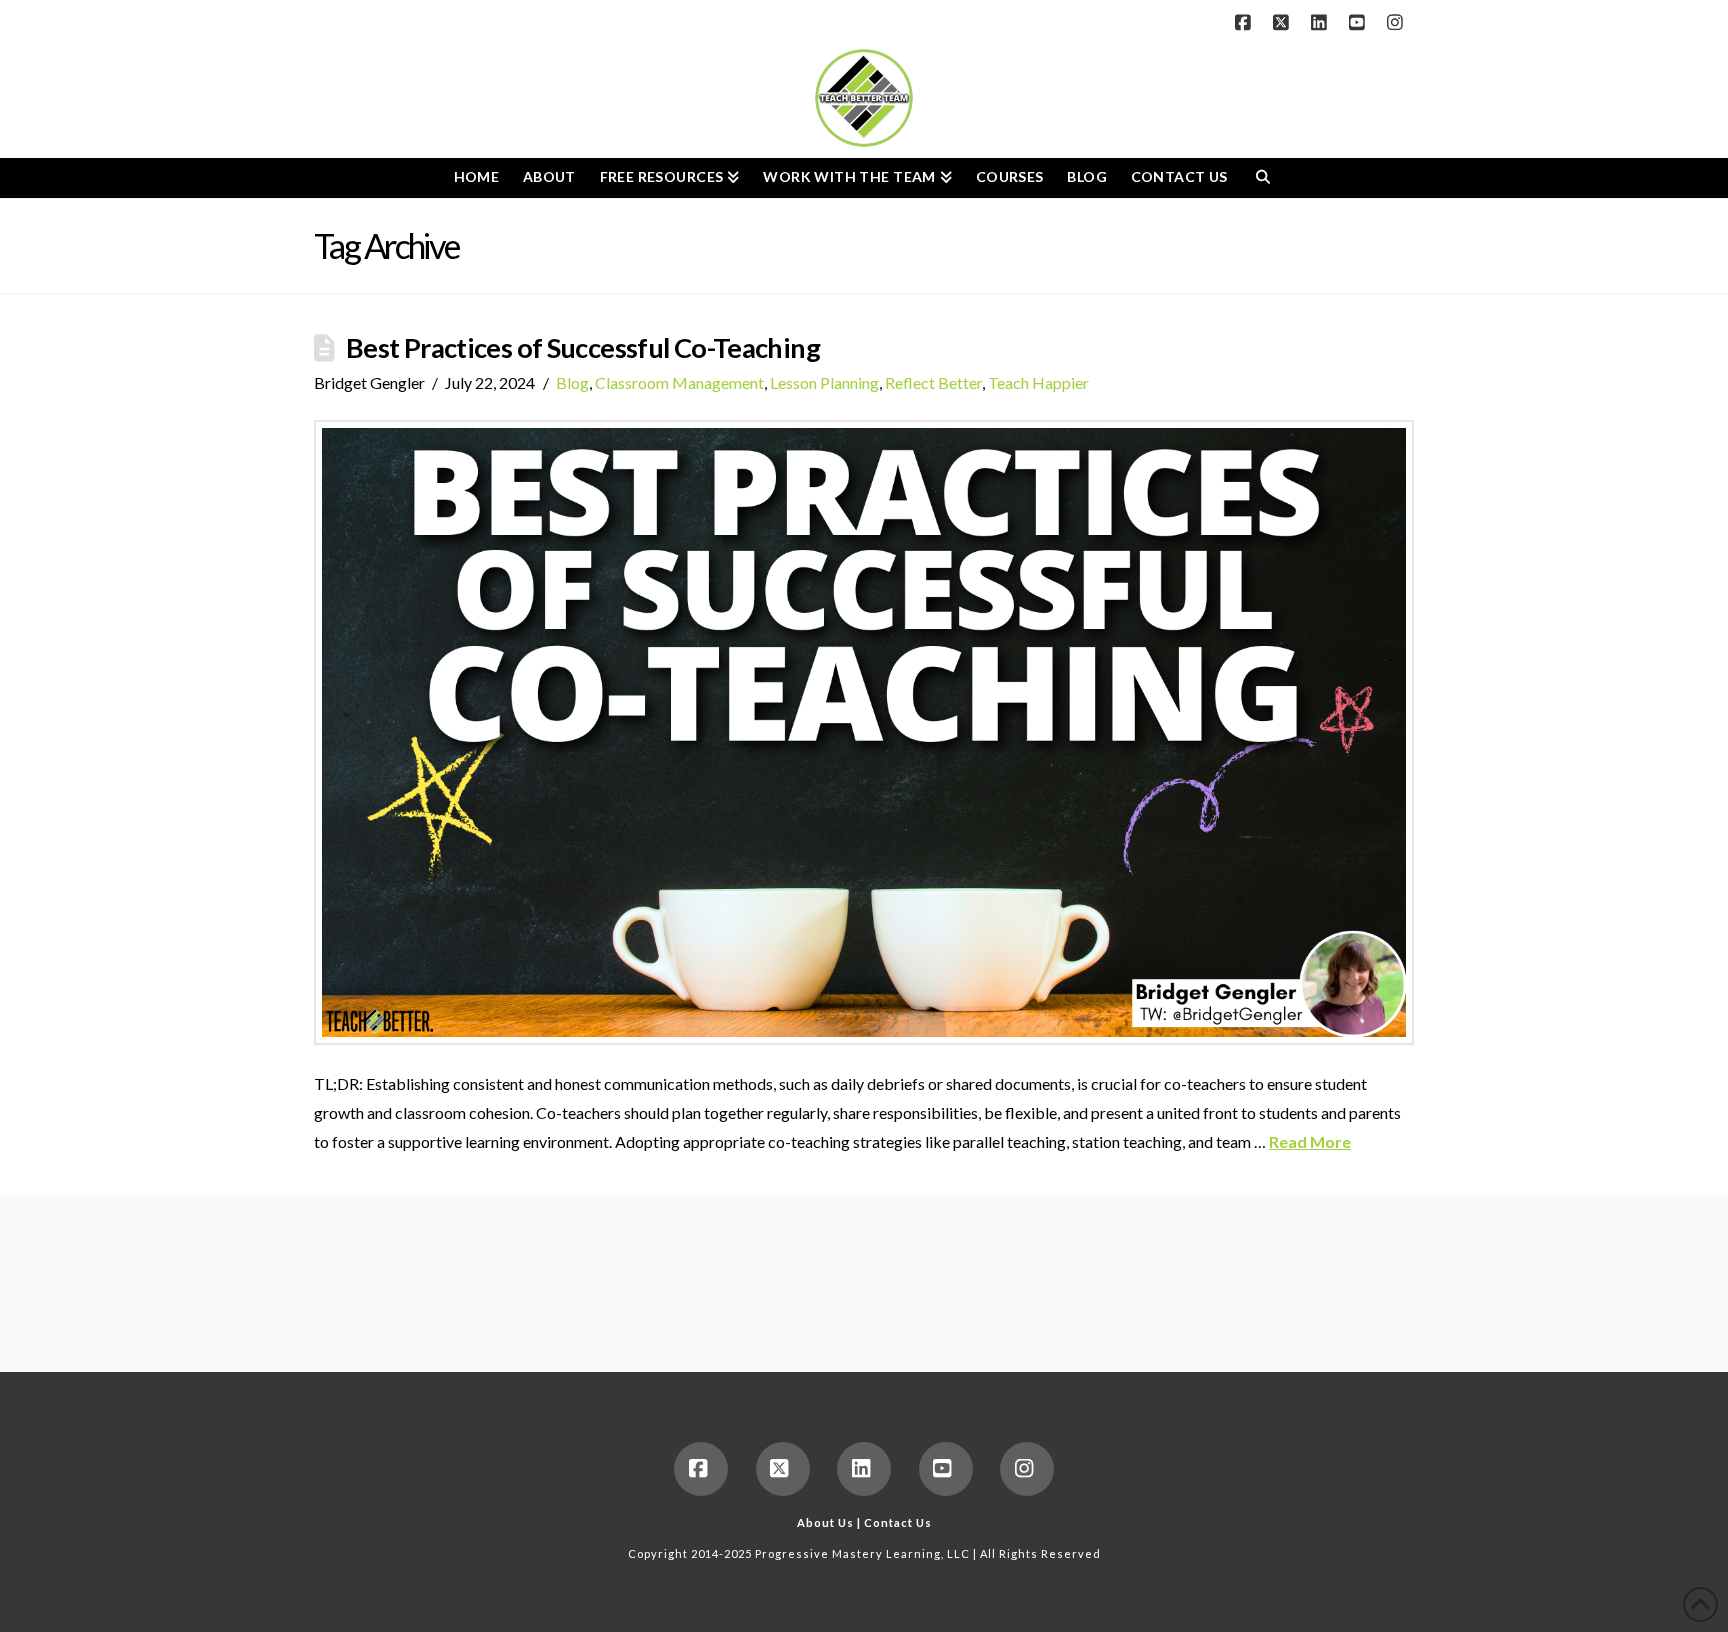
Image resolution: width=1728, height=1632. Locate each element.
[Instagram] (1398, 22)
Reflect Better (933, 382)
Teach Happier (1038, 382)
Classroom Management (679, 382)
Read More (1310, 1141)
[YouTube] (1360, 22)
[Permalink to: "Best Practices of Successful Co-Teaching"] (864, 733)
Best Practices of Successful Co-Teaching (583, 347)
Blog (572, 382)
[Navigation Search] (1262, 178)
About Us (825, 1522)
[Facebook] (1246, 22)
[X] (1284, 22)
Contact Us (898, 1522)
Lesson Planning (824, 382)
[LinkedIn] (1322, 22)
